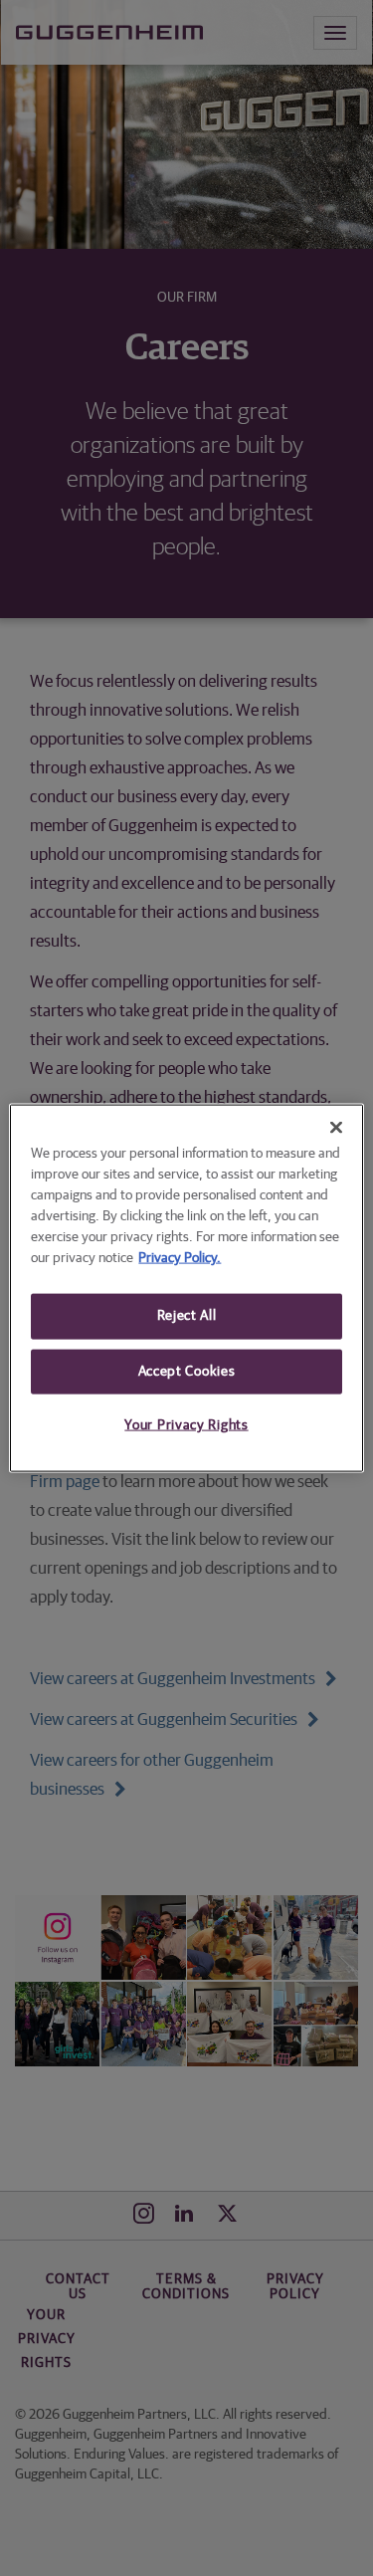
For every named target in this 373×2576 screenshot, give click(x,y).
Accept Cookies (187, 1371)
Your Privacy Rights (186, 1425)
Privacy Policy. (180, 1258)
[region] (186, 1288)
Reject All (187, 1316)
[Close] (336, 1128)
